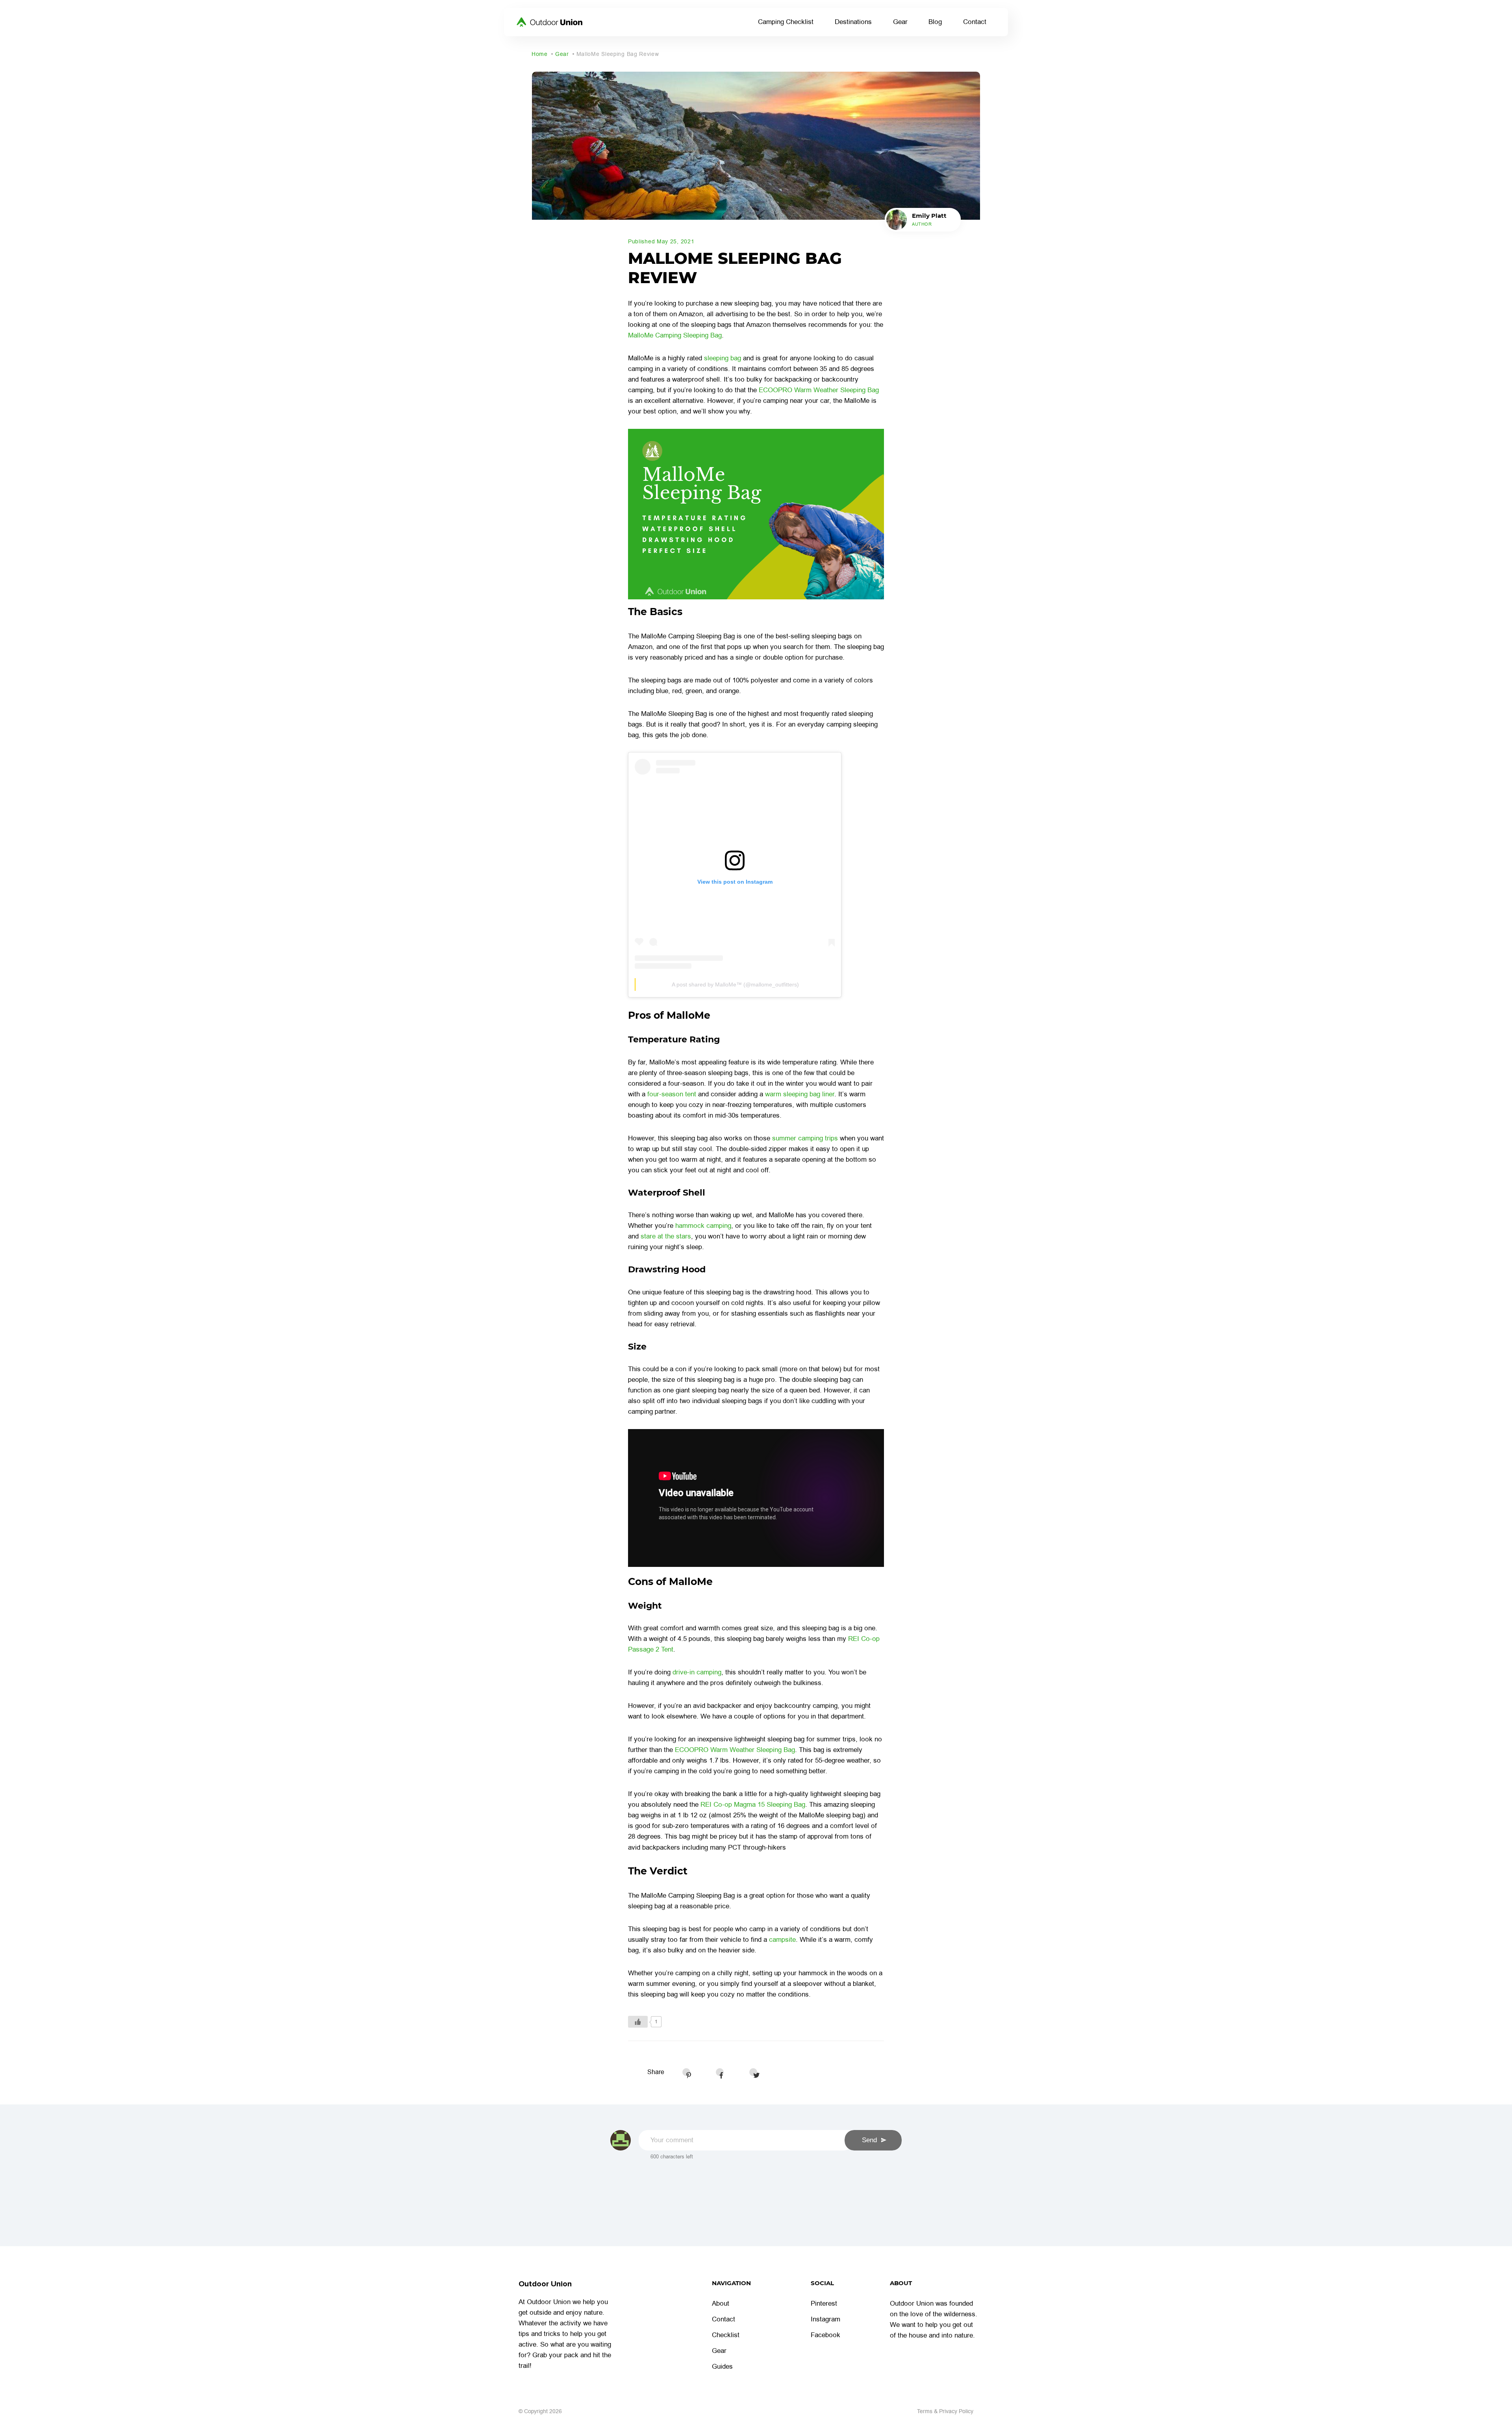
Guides (722, 2366)
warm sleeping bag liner (800, 1094)
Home (540, 54)
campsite (782, 1940)
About (721, 2303)
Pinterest (824, 2303)
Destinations (853, 22)
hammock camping (703, 1226)
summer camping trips (805, 1138)
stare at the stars (666, 1236)
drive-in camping (697, 1672)
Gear (900, 22)
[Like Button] (638, 2022)
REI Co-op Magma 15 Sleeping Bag (753, 1805)
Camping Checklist (786, 22)
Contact (975, 22)
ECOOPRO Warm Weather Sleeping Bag (819, 390)
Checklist (726, 2335)
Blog (935, 22)
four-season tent (672, 1094)
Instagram (825, 2319)
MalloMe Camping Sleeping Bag (675, 335)
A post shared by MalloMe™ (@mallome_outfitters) (735, 984)
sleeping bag (723, 358)
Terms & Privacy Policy (945, 2411)
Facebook (825, 2335)
